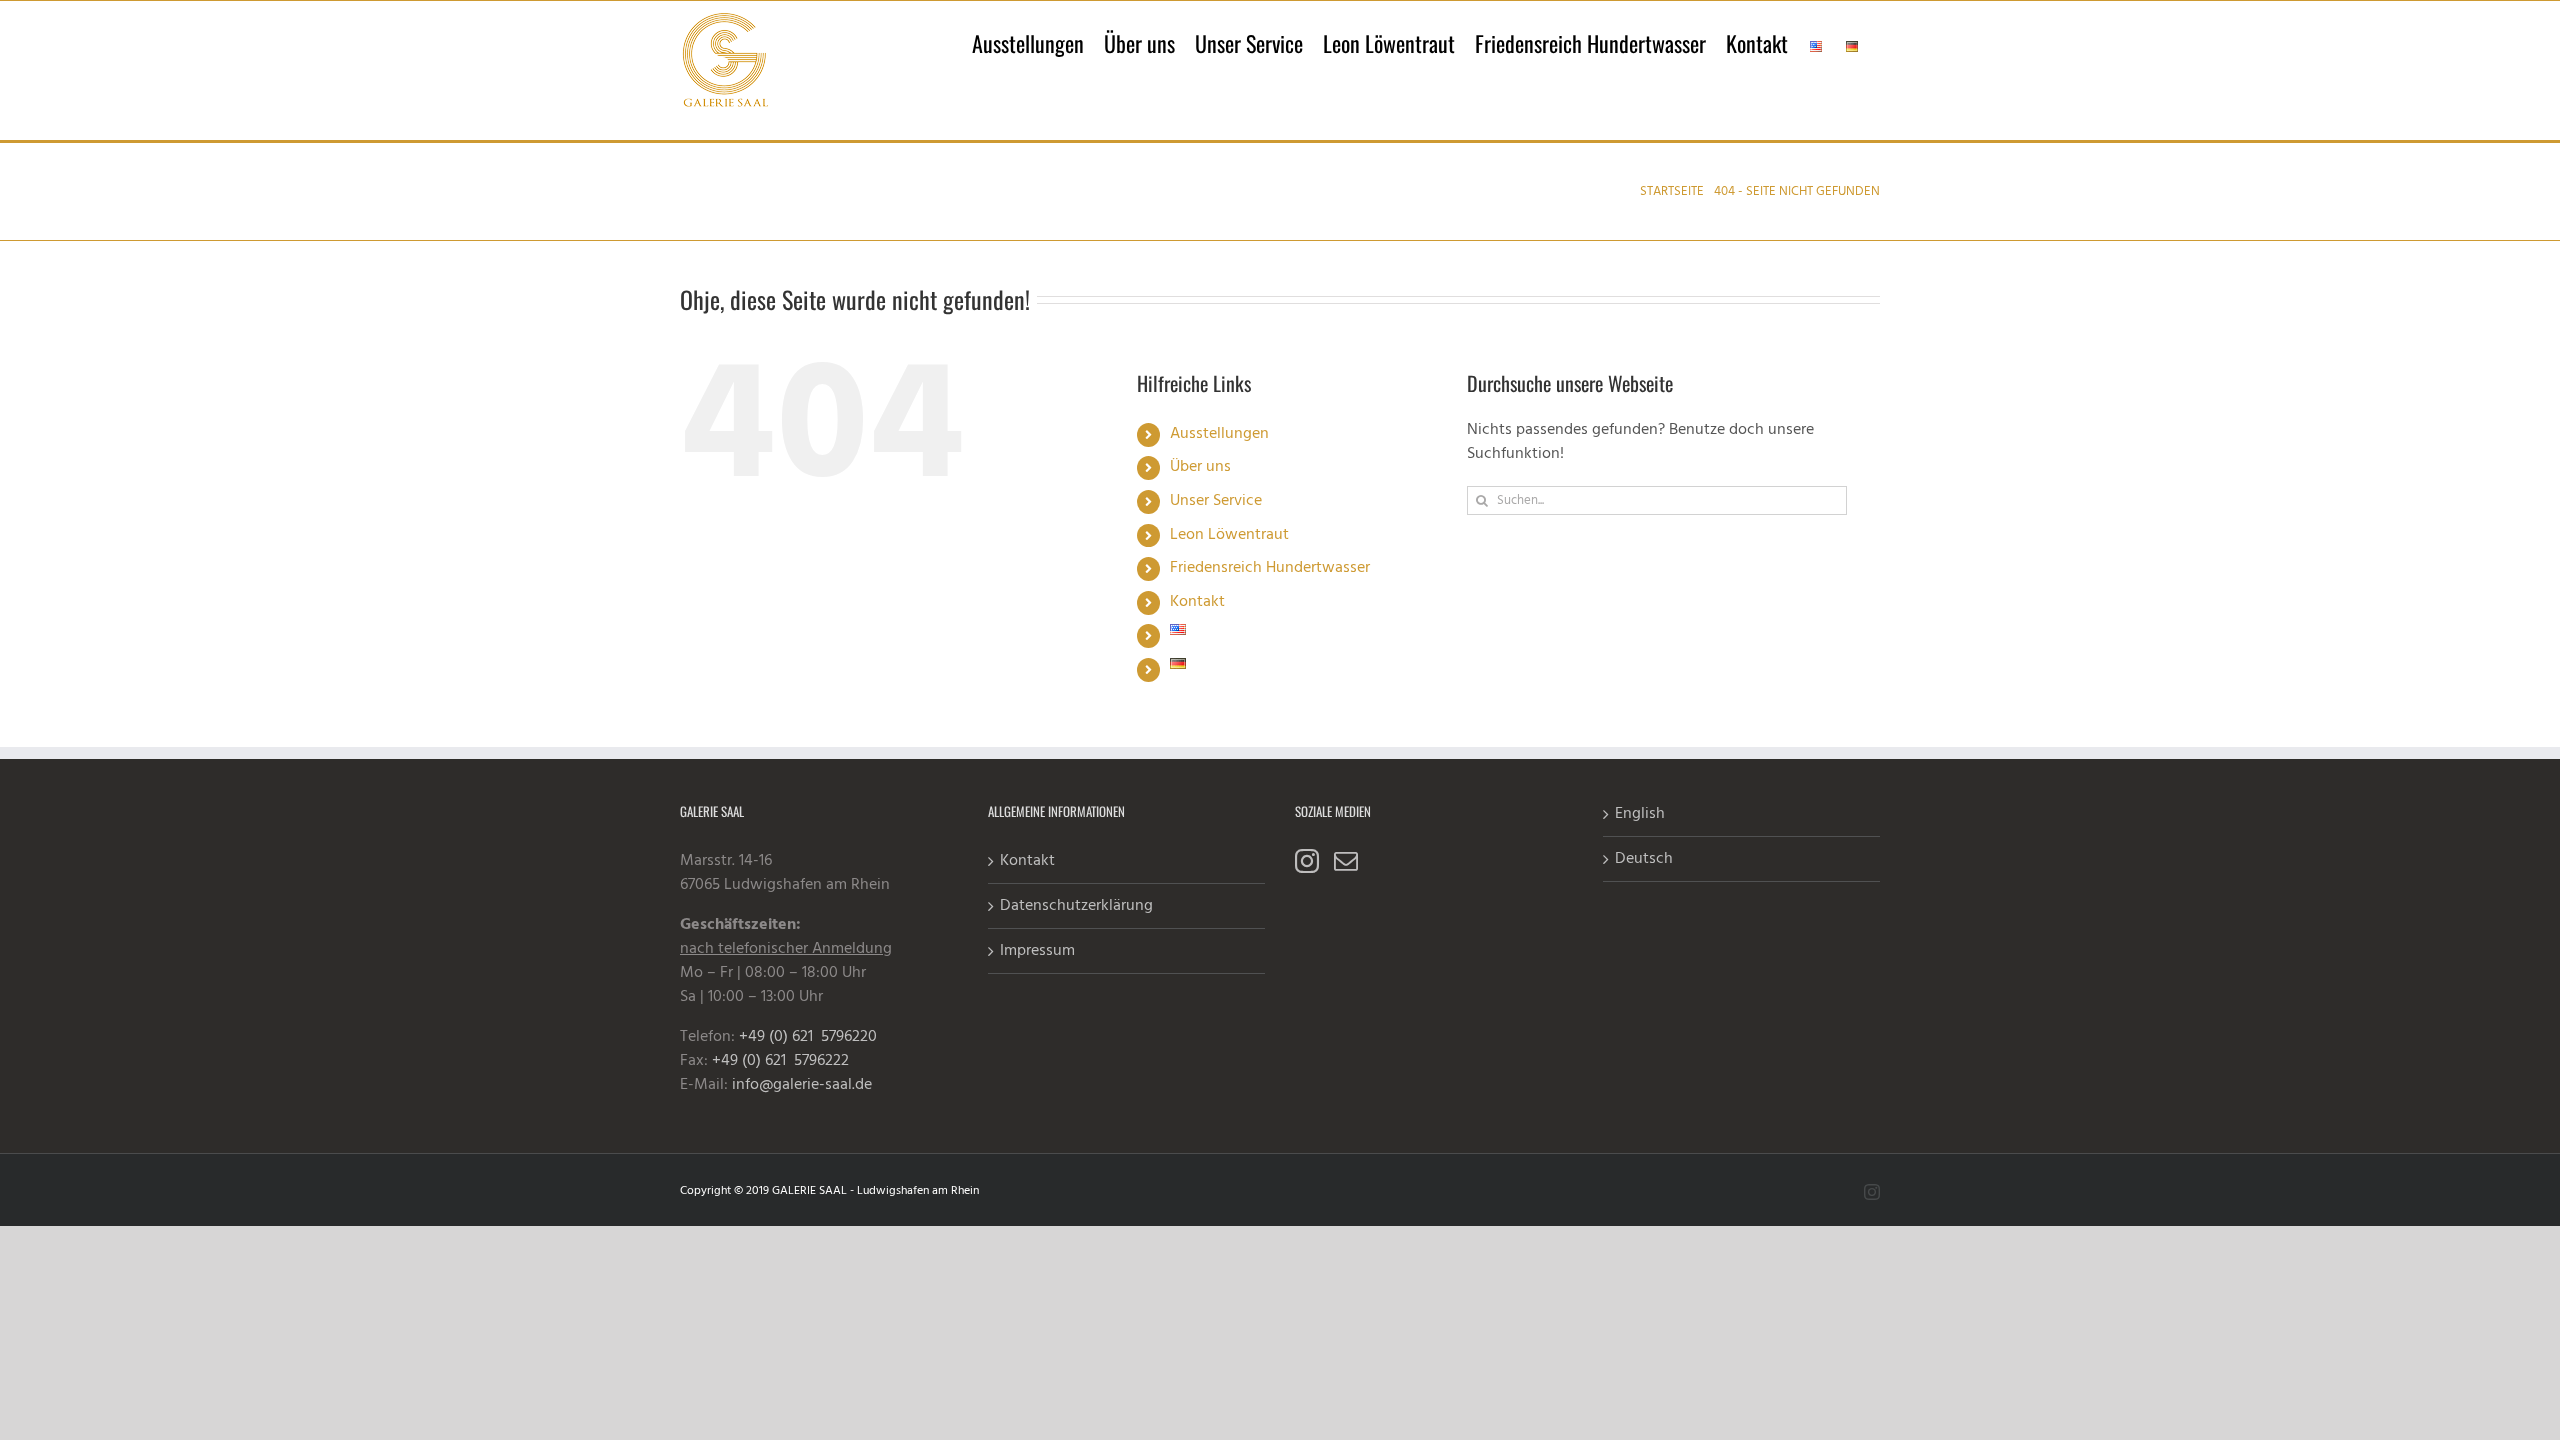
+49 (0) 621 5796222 (780, 1061)
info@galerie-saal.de (802, 1085)
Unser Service (1216, 501)
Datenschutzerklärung (1076, 906)
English (1640, 814)
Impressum (1037, 951)
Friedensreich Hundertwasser (1270, 568)
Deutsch (1644, 859)
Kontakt (1197, 602)
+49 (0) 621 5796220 (808, 1037)
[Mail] (1346, 861)
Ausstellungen (1219, 434)
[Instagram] (1307, 861)
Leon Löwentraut (1229, 535)
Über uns (1200, 467)
